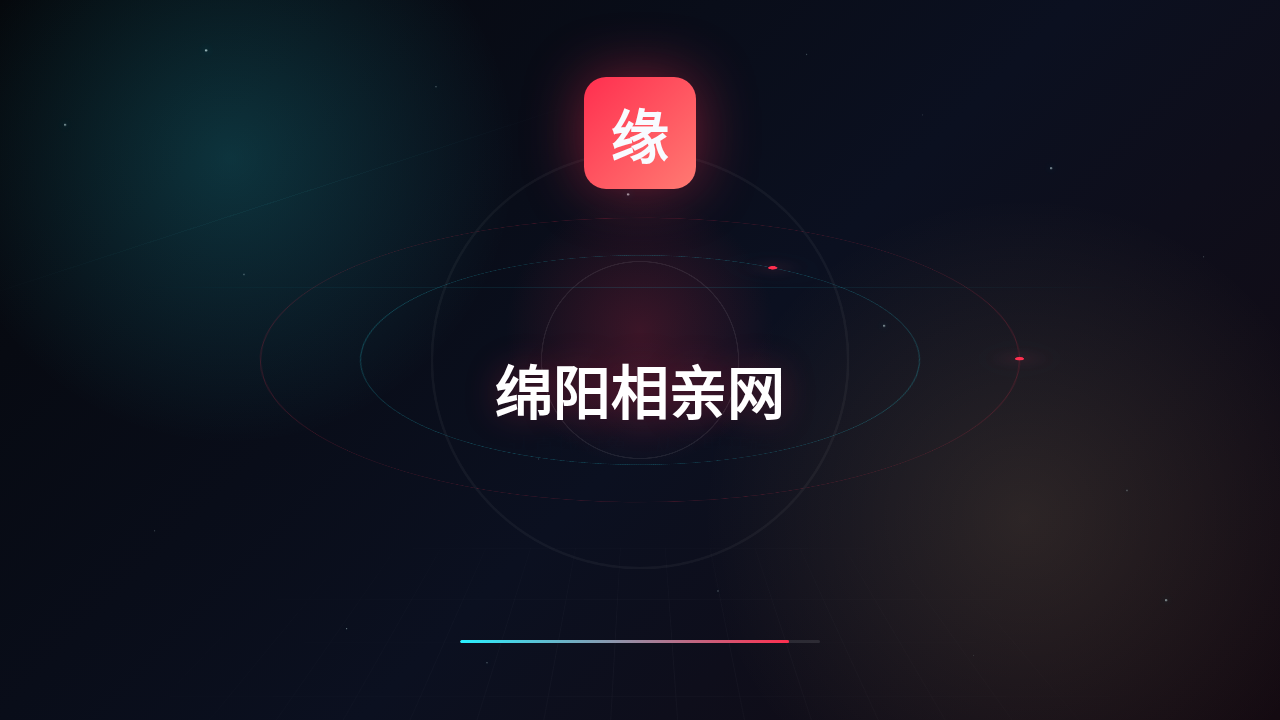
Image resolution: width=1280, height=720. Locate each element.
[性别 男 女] (967, 296)
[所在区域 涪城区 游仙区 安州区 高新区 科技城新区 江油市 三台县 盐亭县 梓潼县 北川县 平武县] (967, 499)
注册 (774, 118)
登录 (961, 118)
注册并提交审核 (867, 577)
